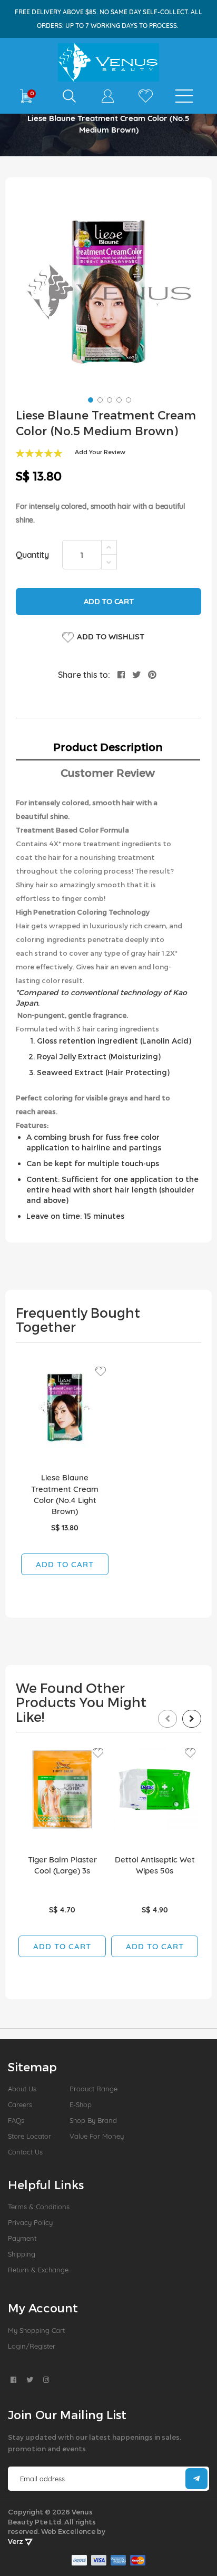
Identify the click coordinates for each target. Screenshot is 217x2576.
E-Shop (81, 2104)
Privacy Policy (30, 2222)
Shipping (22, 2254)
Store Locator (29, 2136)
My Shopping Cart (36, 2330)
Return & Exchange (38, 2270)
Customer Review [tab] (108, 773)
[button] (90, 399)
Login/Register (32, 2346)
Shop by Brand (93, 2120)
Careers (20, 2104)
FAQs (16, 2120)
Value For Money (97, 2136)
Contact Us (25, 2152)
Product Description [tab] (108, 747)
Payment (22, 2238)
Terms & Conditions (39, 2207)
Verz (16, 2541)
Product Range (93, 2089)
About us (22, 2089)
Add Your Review (100, 452)
